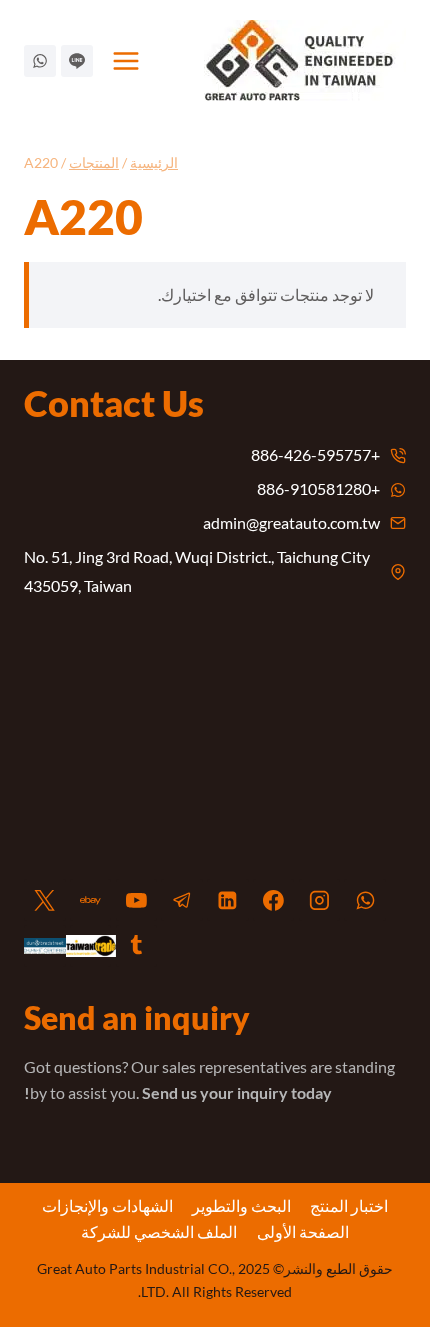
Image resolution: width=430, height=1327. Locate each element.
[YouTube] (137, 900)
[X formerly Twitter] (45, 900)
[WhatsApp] (365, 900)
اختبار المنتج (349, 1205)
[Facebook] (274, 900)
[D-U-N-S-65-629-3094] (45, 946)
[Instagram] (320, 900)
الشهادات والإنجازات (107, 1205)
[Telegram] (182, 900)
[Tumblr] (137, 946)
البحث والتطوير (241, 1205)
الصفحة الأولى (303, 1231)
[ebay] (91, 900)
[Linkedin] (228, 900)
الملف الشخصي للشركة (159, 1231)
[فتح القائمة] (126, 60)
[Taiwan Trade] (91, 946)
